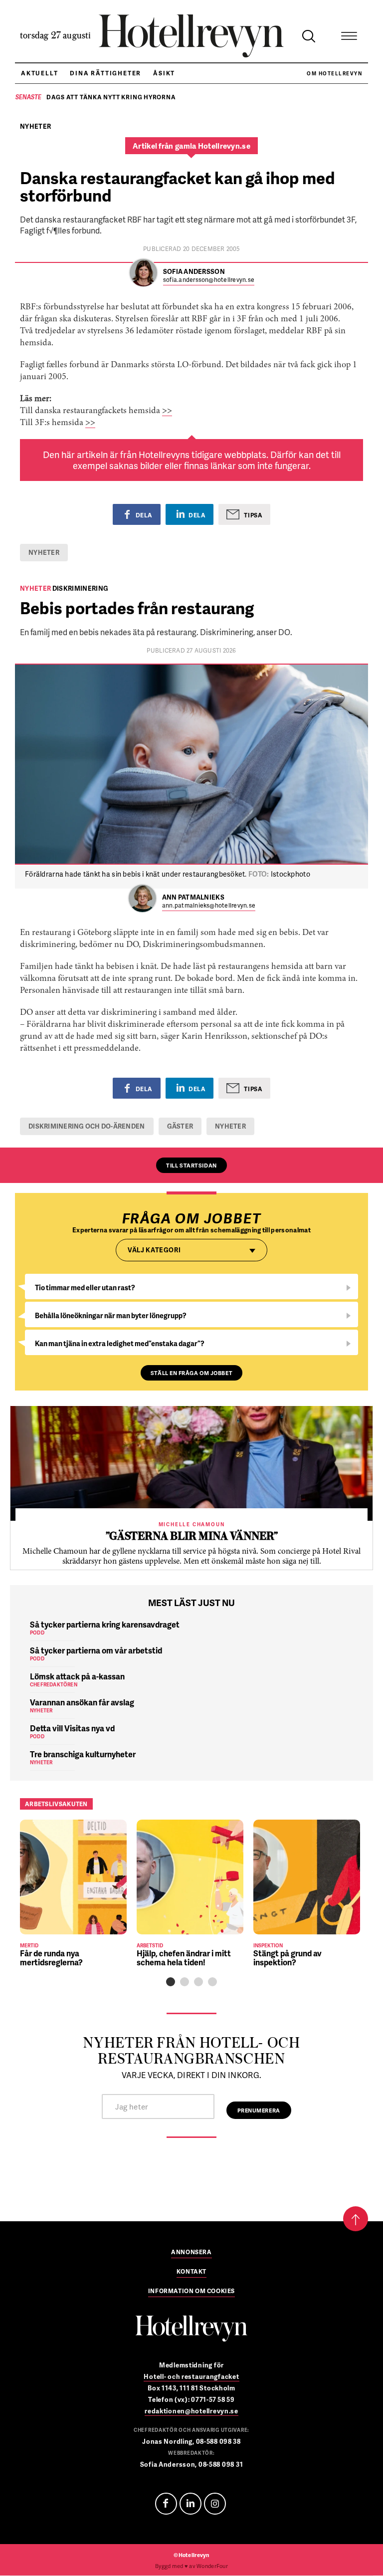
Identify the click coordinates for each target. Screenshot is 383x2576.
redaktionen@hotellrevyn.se (191, 2411)
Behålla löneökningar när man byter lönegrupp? (111, 1315)
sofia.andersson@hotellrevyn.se (209, 280)
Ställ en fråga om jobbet (191, 1373)
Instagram (215, 2504)
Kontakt (191, 2272)
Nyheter (44, 552)
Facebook (166, 2504)
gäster (180, 1126)
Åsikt (164, 73)
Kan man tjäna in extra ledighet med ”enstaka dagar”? (120, 1343)
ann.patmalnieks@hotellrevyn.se (209, 906)
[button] (171, 1982)
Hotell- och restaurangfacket (191, 2376)
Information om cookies (191, 2292)
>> (167, 411)
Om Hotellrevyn (334, 73)
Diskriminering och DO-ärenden (87, 1126)
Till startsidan (191, 1165)
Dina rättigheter (105, 73)
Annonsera (191, 2253)
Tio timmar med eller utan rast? (85, 1288)
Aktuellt (39, 73)
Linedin (191, 2504)
